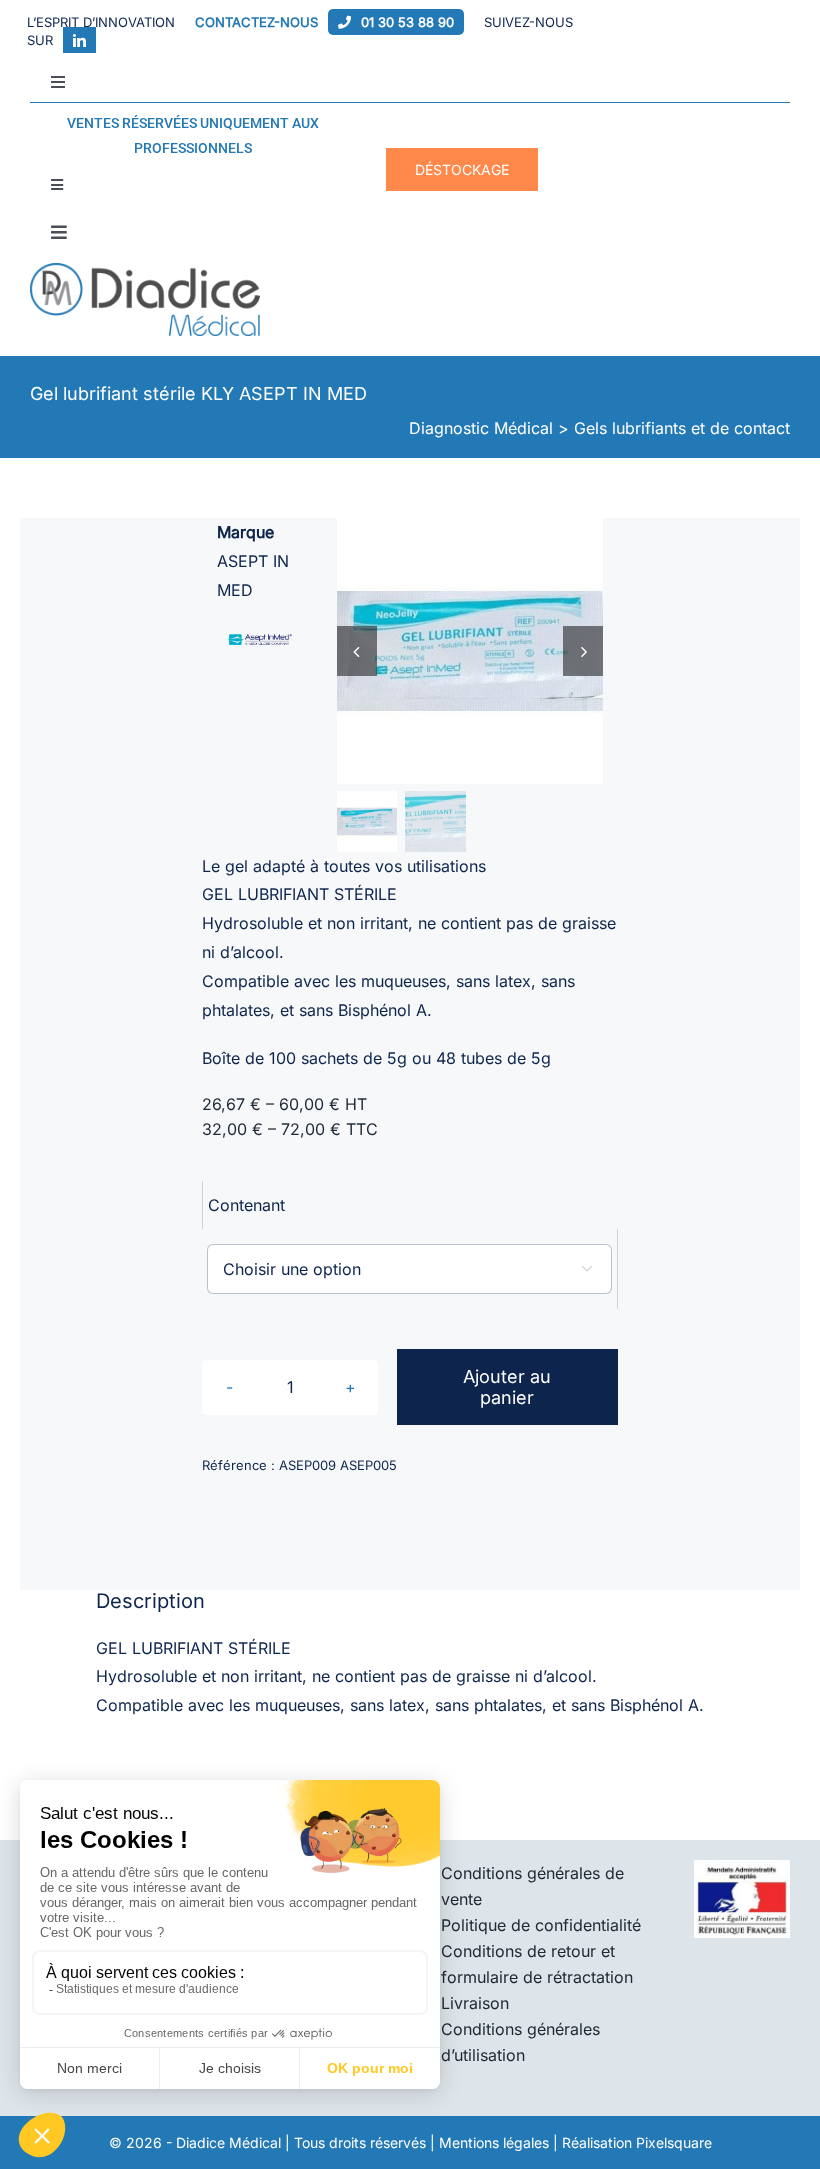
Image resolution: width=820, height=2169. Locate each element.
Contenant (246, 1205)
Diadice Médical (228, 2142)
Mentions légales (494, 2142)
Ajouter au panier (507, 1387)
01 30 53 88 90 (407, 22)
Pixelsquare (674, 2142)
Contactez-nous (256, 22)
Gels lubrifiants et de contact (682, 428)
